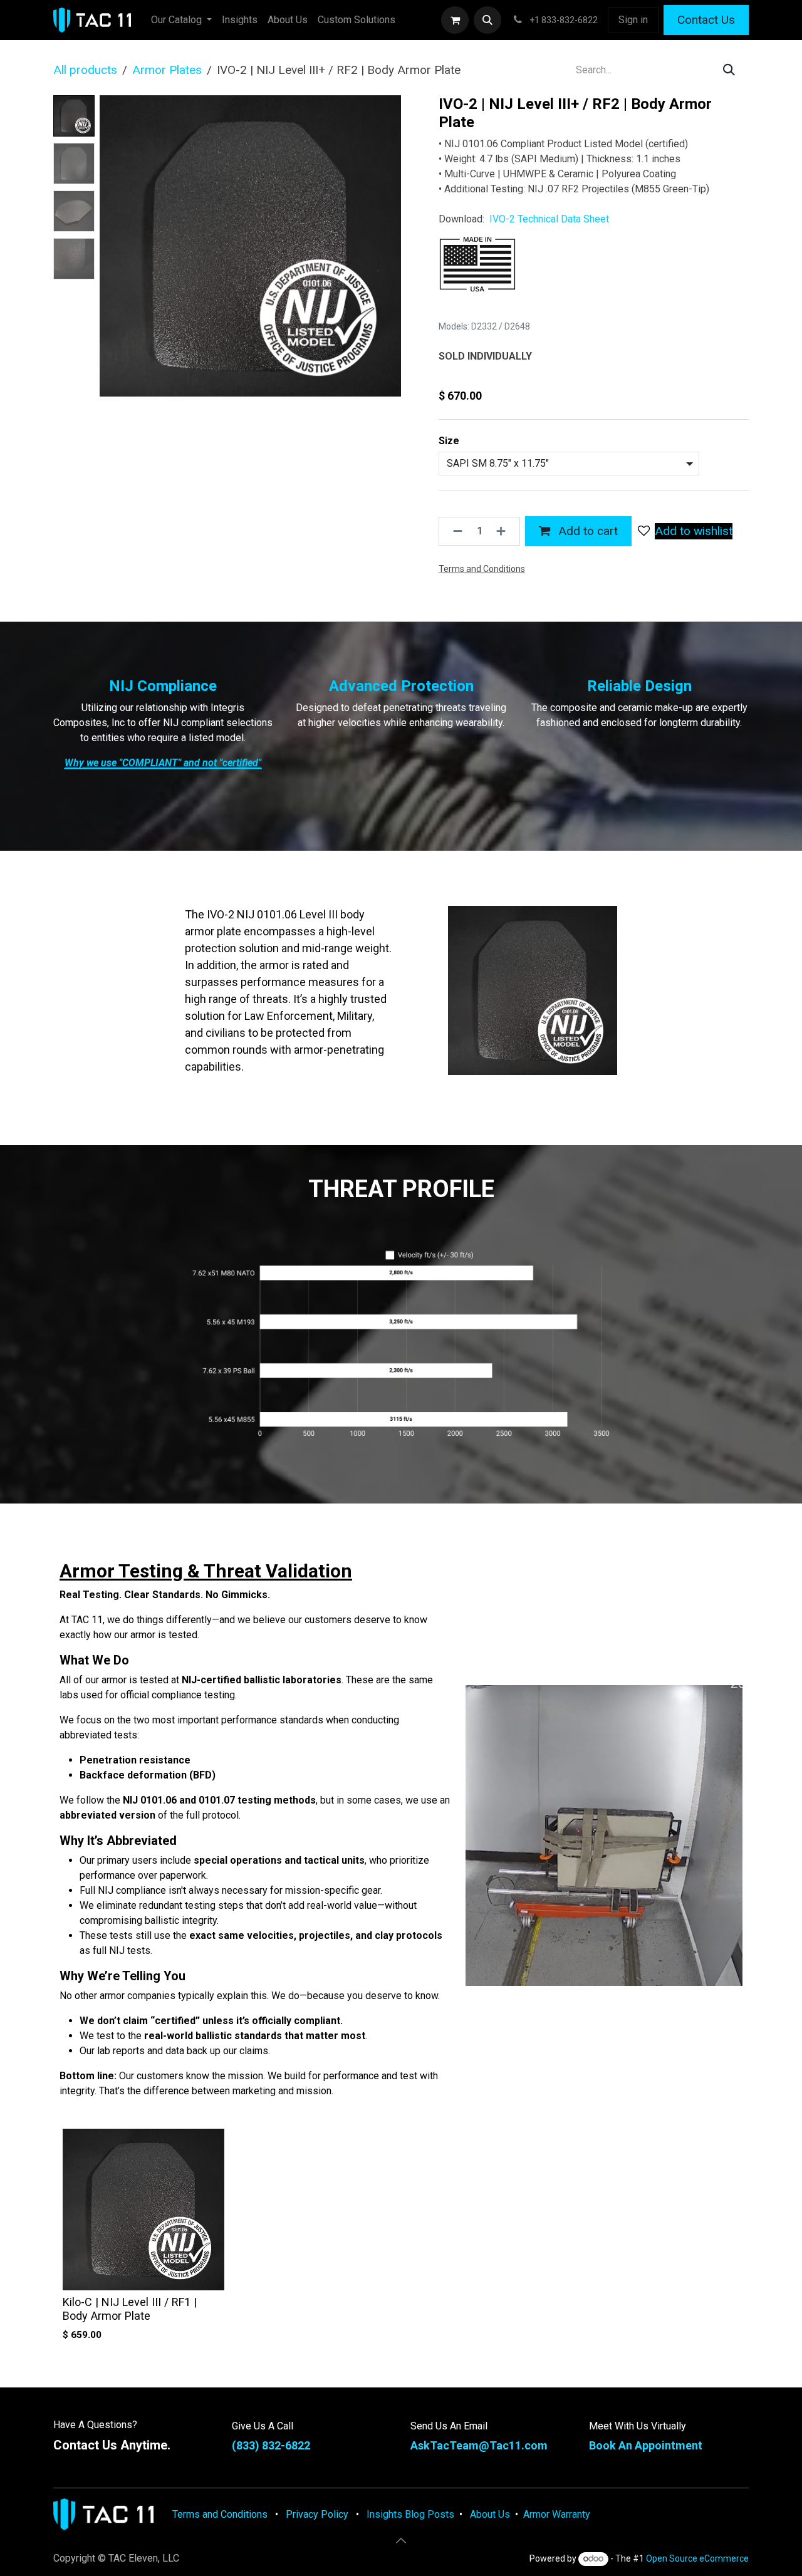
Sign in (633, 20)
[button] (487, 20)
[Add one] (505, 531)
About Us (489, 2514)
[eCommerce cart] (455, 20)
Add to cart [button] (586, 531)
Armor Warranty (557, 2514)
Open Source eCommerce (697, 2558)
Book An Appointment (646, 2445)
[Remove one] (454, 531)
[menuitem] (181, 20)
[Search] (729, 70)
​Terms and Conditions (220, 2514)
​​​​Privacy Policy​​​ (317, 2514)
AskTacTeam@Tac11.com (479, 2445)
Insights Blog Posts (409, 2514)
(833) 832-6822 (271, 2445)
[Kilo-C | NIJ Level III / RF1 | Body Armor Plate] (143, 2210)
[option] (401, 2238)
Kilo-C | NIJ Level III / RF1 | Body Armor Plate (130, 2309)
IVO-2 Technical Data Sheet (549, 219)
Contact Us (706, 20)
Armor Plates (167, 70)
